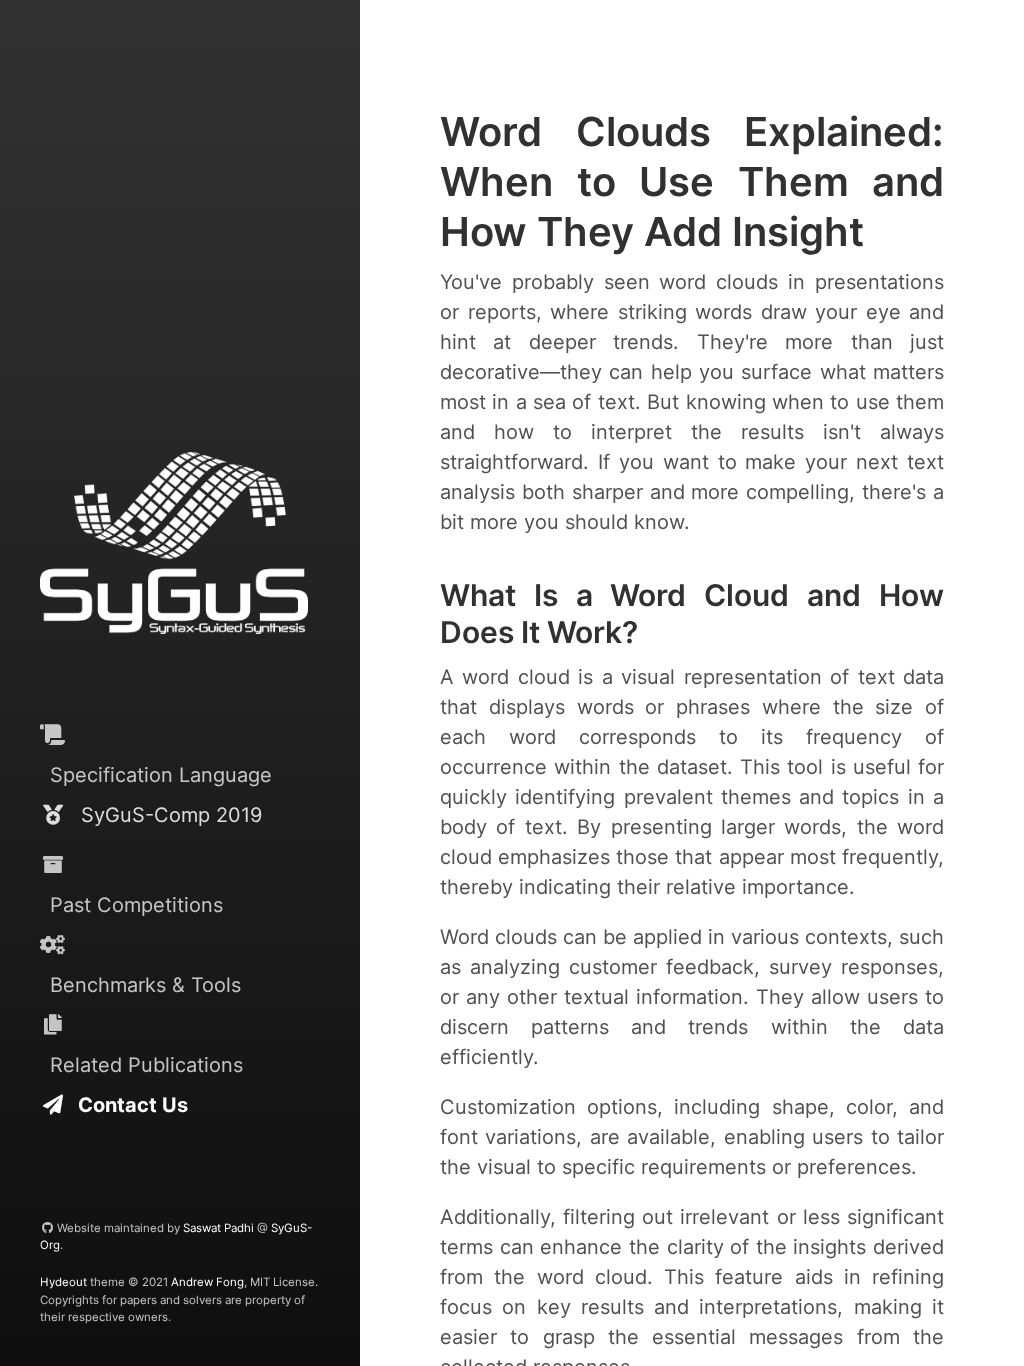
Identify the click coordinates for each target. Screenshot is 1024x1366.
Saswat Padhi (218, 1228)
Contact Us (126, 1105)
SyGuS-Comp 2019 (163, 815)
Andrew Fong (207, 1282)
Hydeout (63, 1282)
